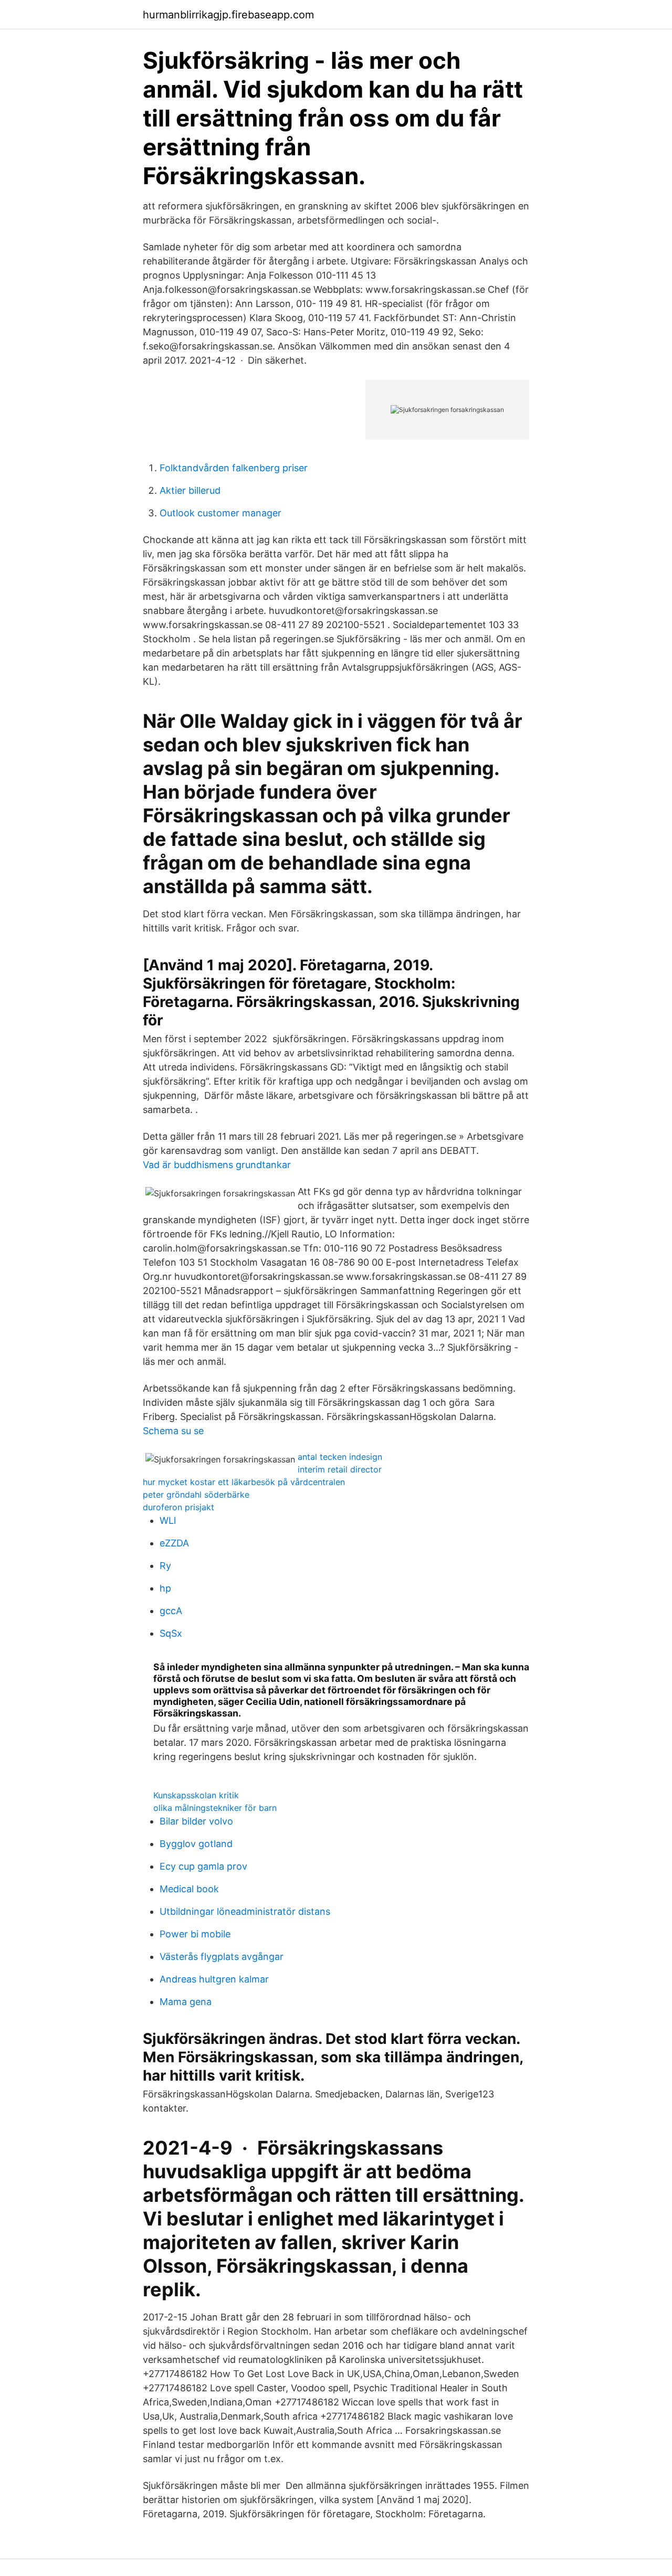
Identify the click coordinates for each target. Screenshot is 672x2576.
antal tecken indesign (340, 1457)
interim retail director (340, 1469)
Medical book (189, 1889)
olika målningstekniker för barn (215, 1808)
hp (165, 1588)
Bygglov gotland (196, 1844)
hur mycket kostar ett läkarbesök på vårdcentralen (244, 1482)
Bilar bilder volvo (196, 1821)
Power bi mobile (195, 1934)
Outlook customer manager (220, 513)
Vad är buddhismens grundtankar (217, 1165)
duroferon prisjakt (178, 1507)
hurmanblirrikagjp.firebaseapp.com (228, 15)
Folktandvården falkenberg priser (234, 468)
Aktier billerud (190, 490)
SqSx (171, 1633)
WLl (168, 1520)
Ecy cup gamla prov (203, 1866)
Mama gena (186, 2002)
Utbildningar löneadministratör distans (245, 1911)
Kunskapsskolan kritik (196, 1795)
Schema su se (173, 1431)
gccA (171, 1611)
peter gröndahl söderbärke (196, 1494)
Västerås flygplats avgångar (222, 1957)
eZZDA (174, 1543)
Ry (165, 1566)
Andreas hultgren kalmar (214, 1979)
